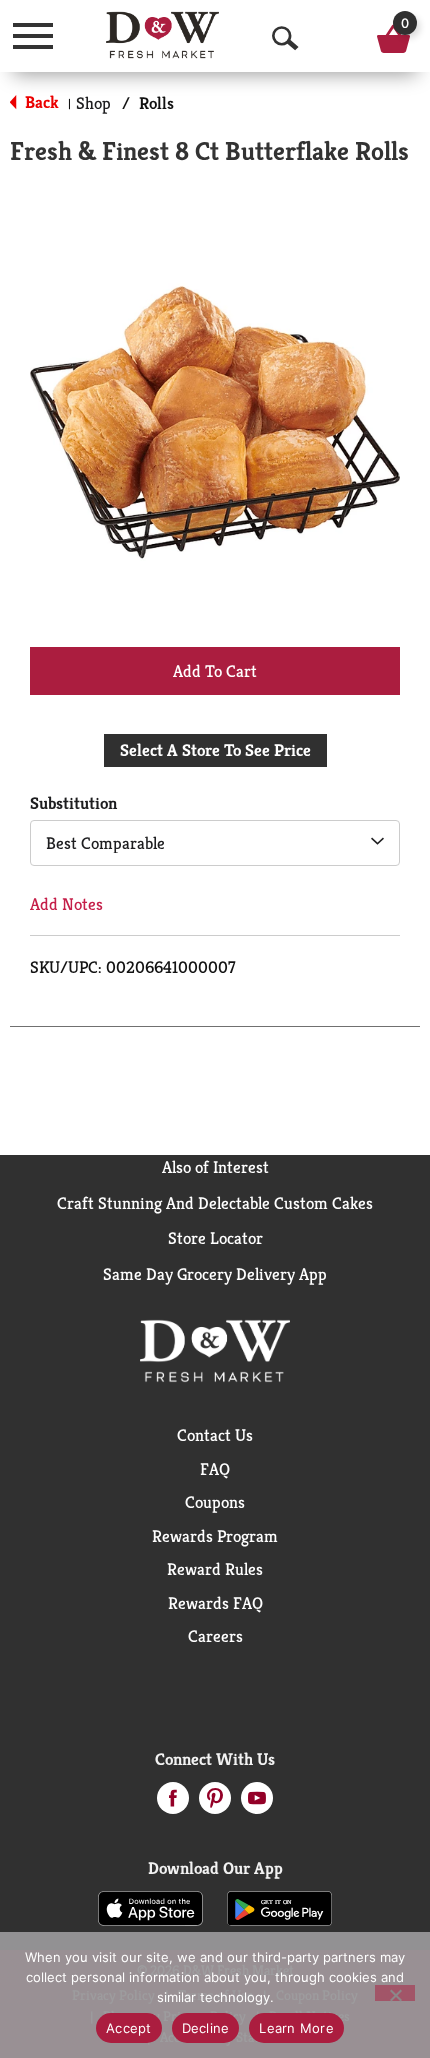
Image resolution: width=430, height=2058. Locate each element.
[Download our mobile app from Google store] (279, 1907)
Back (40, 102)
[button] (215, 670)
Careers (215, 1636)
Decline (206, 2028)
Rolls (156, 103)
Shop (93, 103)
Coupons (215, 1502)
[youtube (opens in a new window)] (257, 1804)
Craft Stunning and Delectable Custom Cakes (215, 1203)
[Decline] (395, 1993)
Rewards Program (215, 1536)
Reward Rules (215, 1569)
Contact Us (215, 1435)
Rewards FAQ (215, 1603)
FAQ (215, 1469)
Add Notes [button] (66, 904)
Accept (129, 2028)
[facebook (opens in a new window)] (173, 1804)
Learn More (296, 2028)
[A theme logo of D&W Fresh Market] (162, 35)
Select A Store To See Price (215, 750)
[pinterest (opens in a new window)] (215, 1804)
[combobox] (215, 843)
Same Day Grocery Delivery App (215, 1274)
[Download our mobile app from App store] (150, 1907)
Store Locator (215, 1238)
